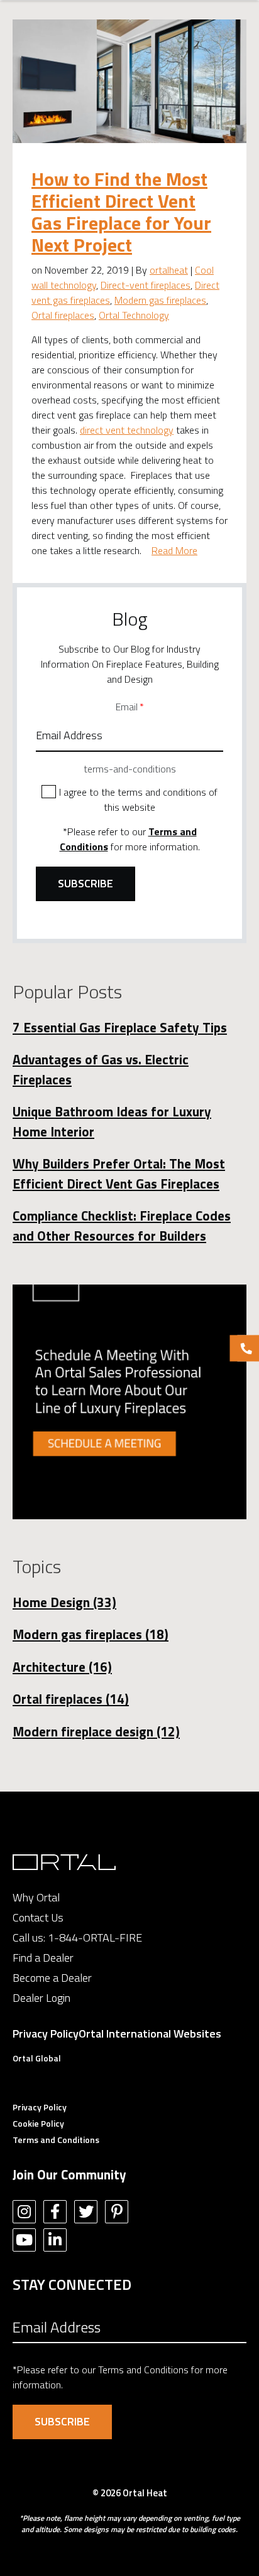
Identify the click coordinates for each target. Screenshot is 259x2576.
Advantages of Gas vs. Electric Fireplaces (101, 1069)
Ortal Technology (134, 315)
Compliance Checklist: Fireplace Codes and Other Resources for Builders (122, 1226)
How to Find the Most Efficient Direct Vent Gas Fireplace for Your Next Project (121, 212)
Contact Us (38, 1917)
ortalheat (169, 270)
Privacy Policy (46, 2034)
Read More (174, 550)
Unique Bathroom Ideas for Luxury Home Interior (112, 1121)
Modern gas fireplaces (160, 300)
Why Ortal (36, 1897)
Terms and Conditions (56, 2140)
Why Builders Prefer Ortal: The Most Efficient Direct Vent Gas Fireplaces (119, 1173)
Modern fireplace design (96, 1731)
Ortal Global (37, 2058)
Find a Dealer (43, 1958)
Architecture (62, 1667)
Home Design (64, 1602)
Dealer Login (41, 1998)
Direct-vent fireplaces (146, 285)
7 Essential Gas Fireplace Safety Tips (120, 1027)
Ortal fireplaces (63, 315)
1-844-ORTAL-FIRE (95, 1937)
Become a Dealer (52, 1978)
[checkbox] (129, 799)
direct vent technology (127, 430)
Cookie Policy (38, 2123)
